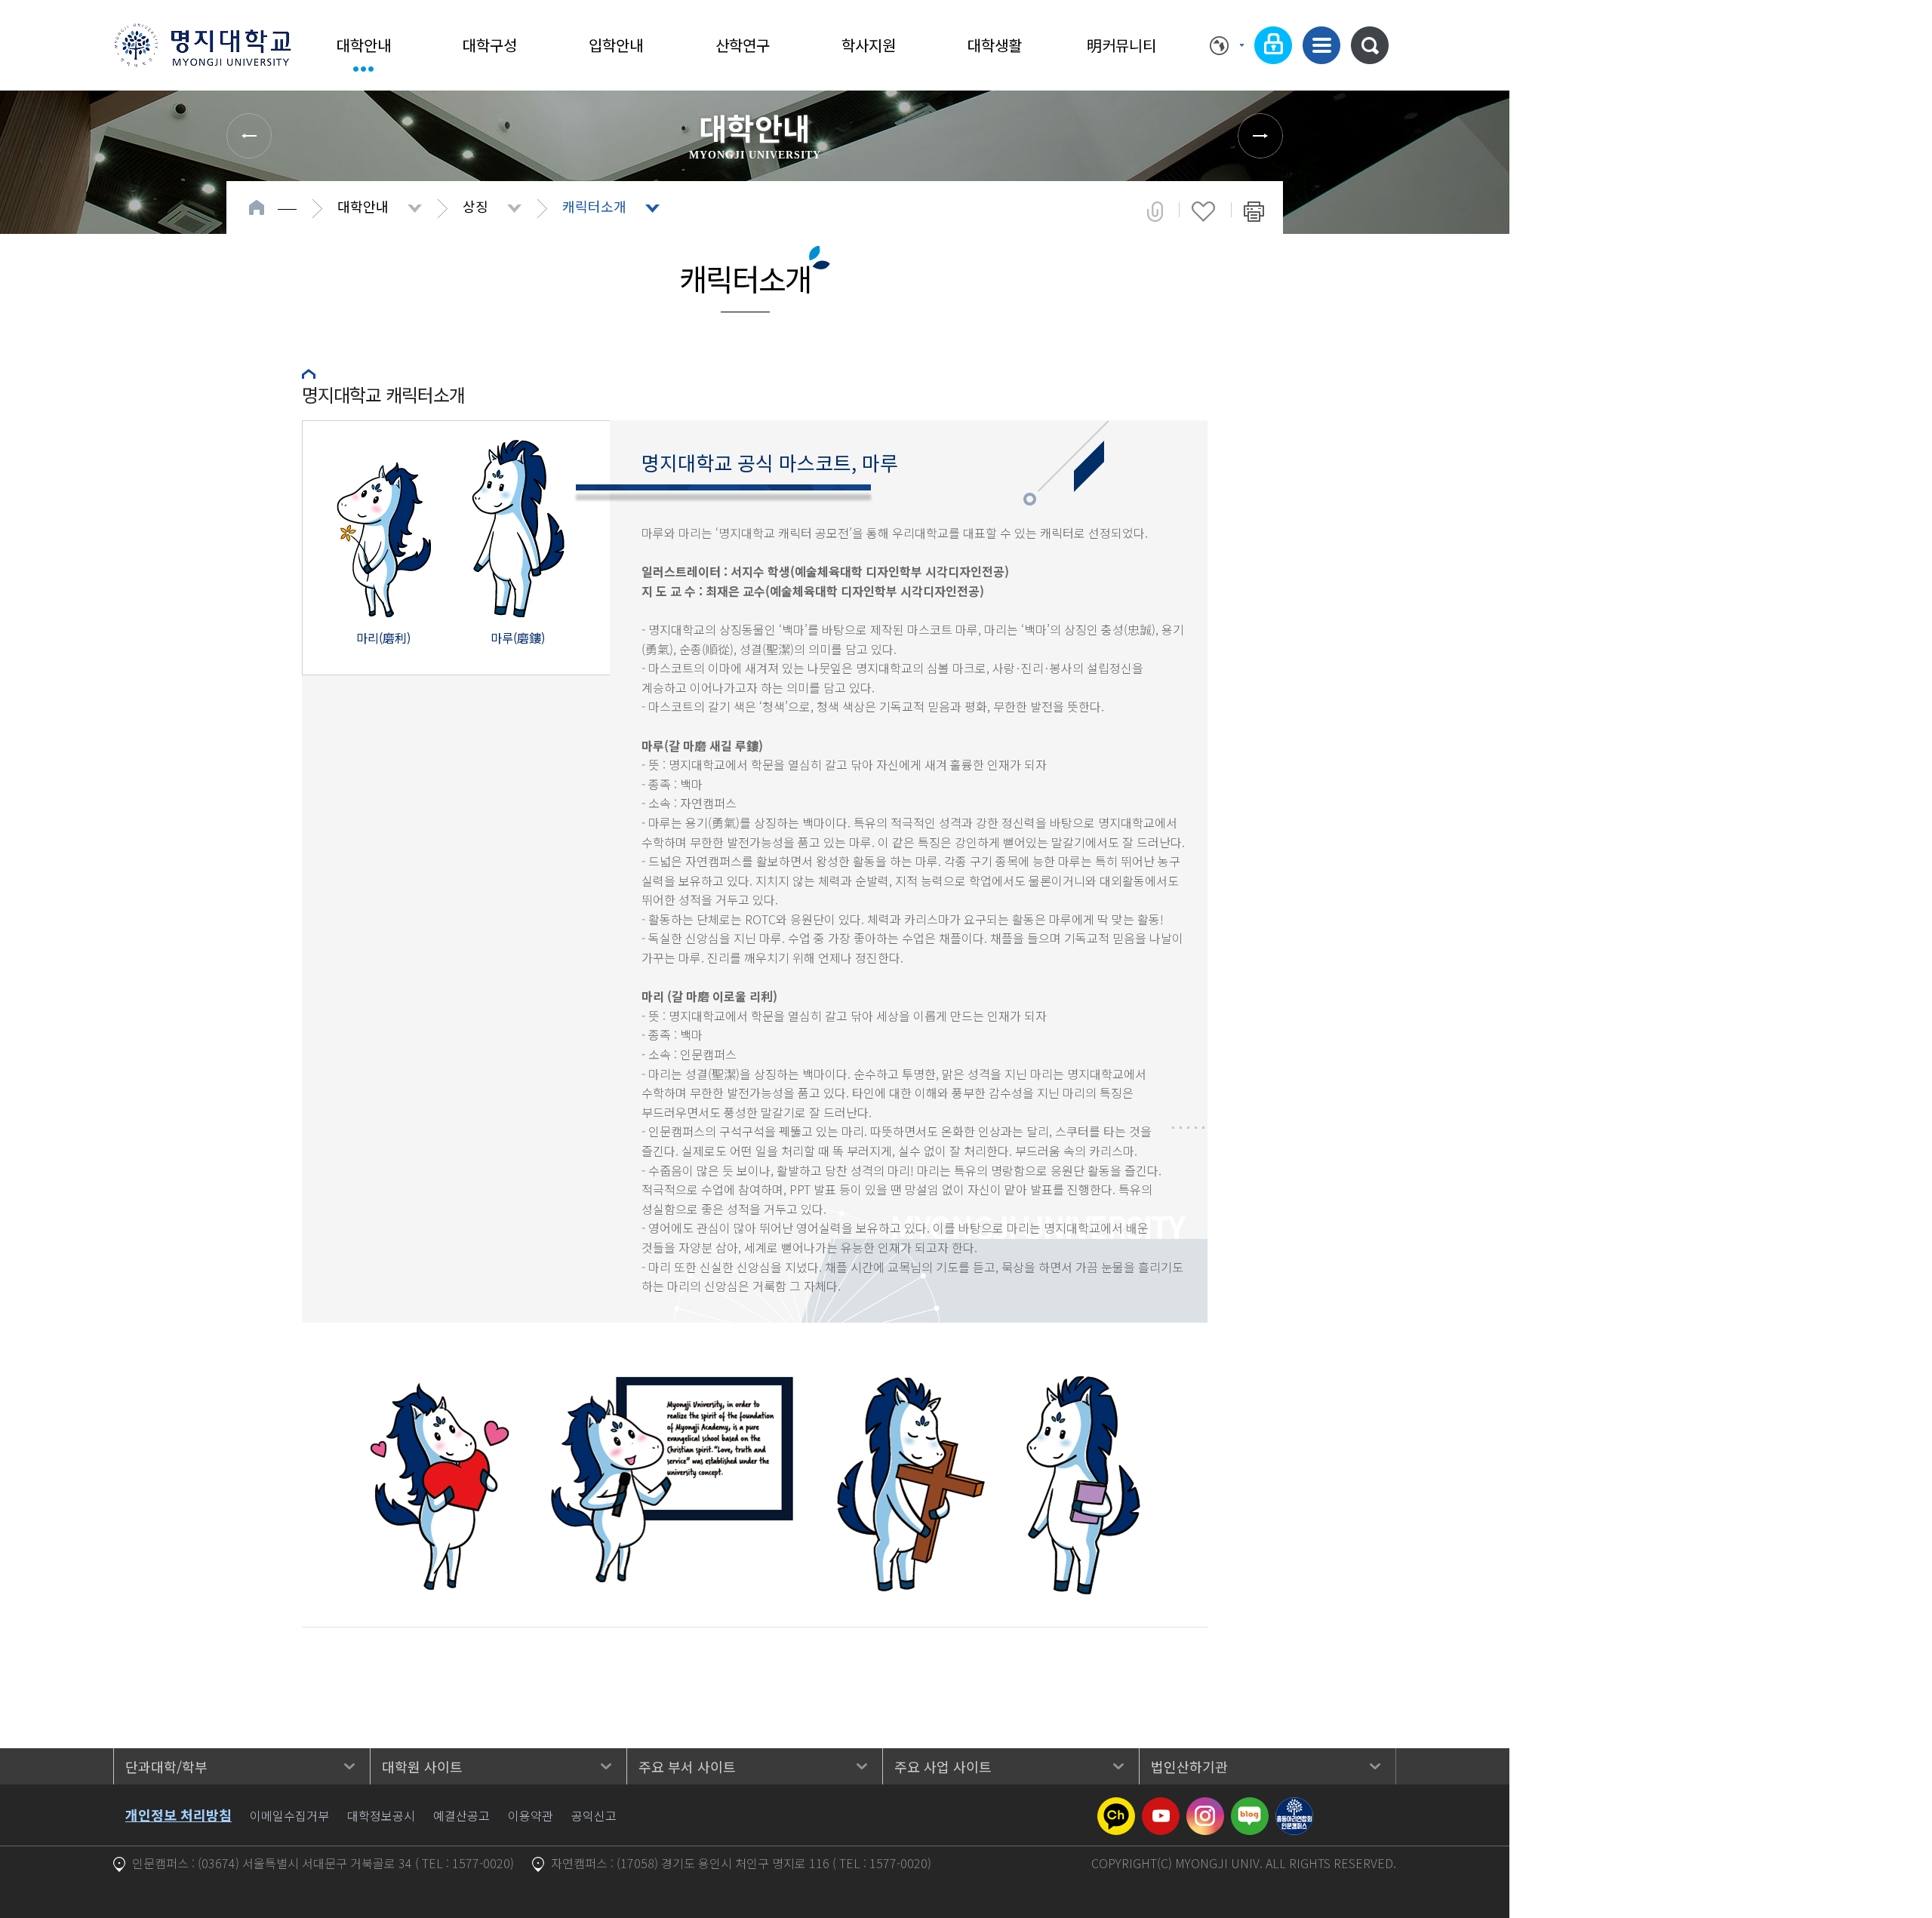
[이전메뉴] (249, 136)
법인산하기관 (1189, 1766)
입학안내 (616, 45)
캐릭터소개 (594, 206)
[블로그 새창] (1250, 1806)
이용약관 (531, 1815)
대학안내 (364, 45)
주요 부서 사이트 (687, 1766)
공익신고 (594, 1815)
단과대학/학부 (166, 1766)
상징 (475, 206)
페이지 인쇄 (1254, 211)
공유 (1155, 211)
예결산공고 (461, 1815)
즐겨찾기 (1203, 211)
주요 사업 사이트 (943, 1766)
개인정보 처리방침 (178, 1815)
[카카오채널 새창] (1116, 1806)
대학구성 (490, 45)
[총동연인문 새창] (1294, 1806)
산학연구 (743, 45)
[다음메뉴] (1260, 136)
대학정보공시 (381, 1815)
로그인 (1273, 45)
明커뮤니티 (1121, 45)
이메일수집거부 (289, 1815)
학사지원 (869, 45)
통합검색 (1370, 45)
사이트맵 (1321, 45)
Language (1227, 45)
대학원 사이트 (422, 1766)
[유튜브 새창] (1161, 1806)
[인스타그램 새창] (1205, 1806)
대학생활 (995, 45)
